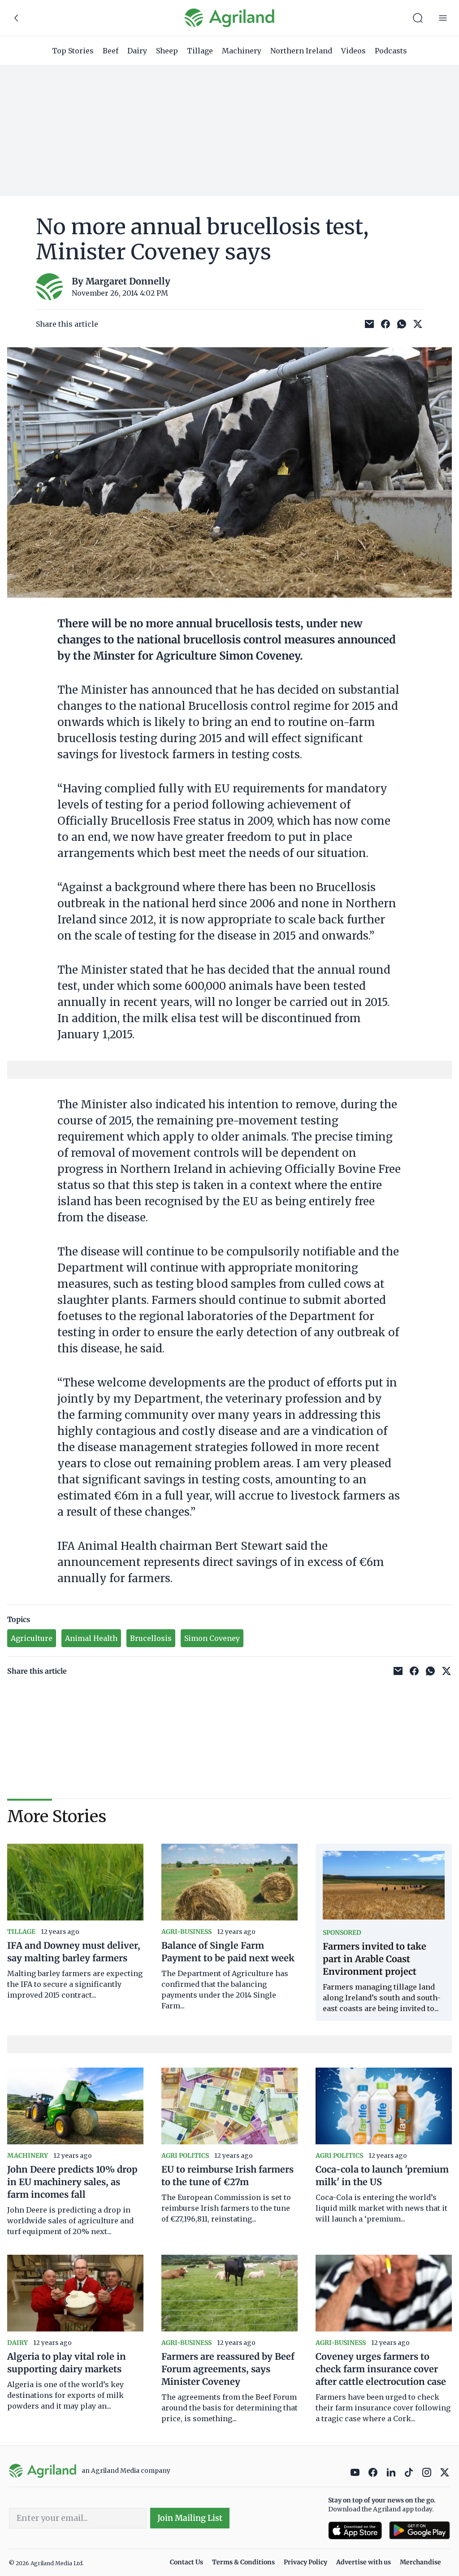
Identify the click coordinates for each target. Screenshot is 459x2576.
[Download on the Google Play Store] (420, 2530)
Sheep (167, 51)
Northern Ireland (301, 51)
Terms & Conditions (243, 2562)
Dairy (137, 51)
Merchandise (420, 2562)
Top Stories (73, 51)
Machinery (242, 51)
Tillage (200, 51)
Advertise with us (364, 2562)
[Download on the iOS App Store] (355, 2530)
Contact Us (186, 2562)
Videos (353, 51)
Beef (110, 51)
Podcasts (391, 51)
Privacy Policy (305, 2562)
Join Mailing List (190, 2518)
